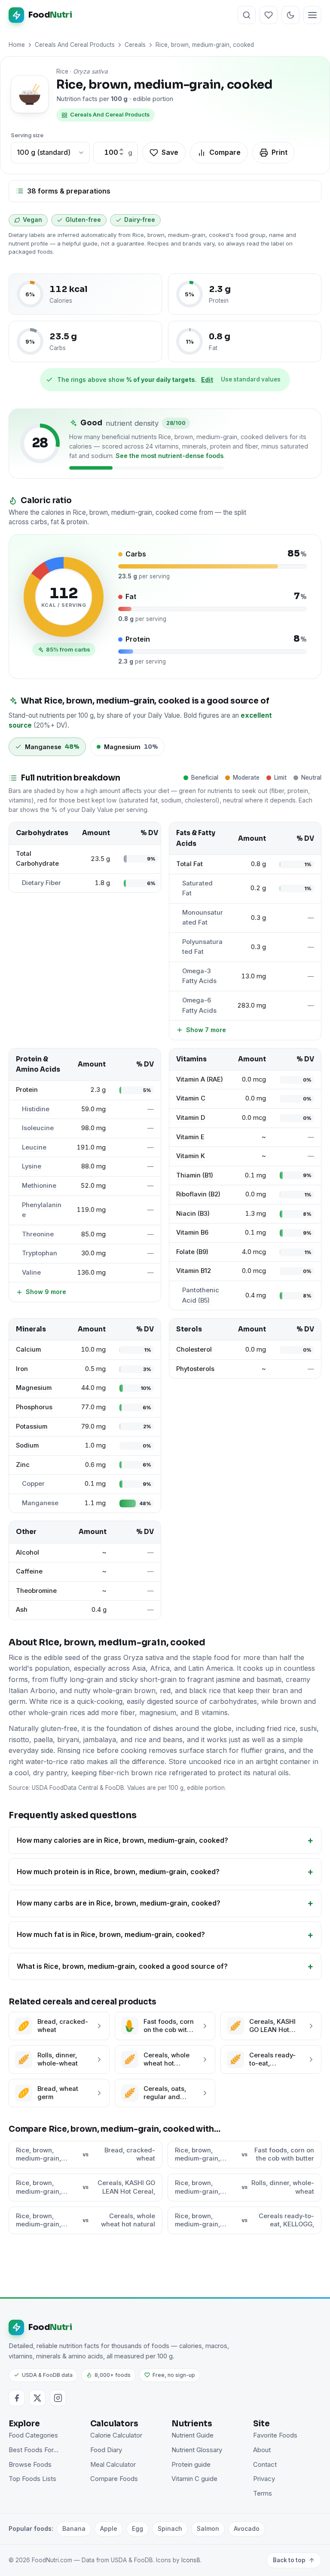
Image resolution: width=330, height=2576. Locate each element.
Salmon (208, 2528)
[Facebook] (17, 2398)
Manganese (40, 1503)
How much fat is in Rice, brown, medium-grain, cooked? (111, 1934)
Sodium (27, 1445)
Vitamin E (190, 1137)
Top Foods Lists (32, 2479)
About (262, 2450)
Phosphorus (34, 1407)
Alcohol (27, 1552)
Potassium (32, 1426)
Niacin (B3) (193, 1214)
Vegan (32, 220)
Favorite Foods (275, 2435)
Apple (109, 2528)
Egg (137, 2528)
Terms (263, 2493)
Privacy (264, 2479)
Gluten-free (83, 220)
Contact (265, 2465)
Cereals (135, 45)
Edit (207, 380)
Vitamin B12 (194, 1271)
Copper (33, 1484)
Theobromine (36, 1591)
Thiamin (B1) (195, 1175)
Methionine (39, 1186)
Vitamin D (191, 1118)
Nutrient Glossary (197, 2450)
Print (280, 152)
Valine (31, 1273)
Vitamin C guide (194, 2479)
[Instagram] (58, 2398)
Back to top (289, 2560)
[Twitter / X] (37, 2398)
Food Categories (33, 2435)
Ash (22, 1610)
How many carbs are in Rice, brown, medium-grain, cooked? (119, 1903)
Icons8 (191, 2560)
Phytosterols (195, 1369)
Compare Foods (114, 2479)
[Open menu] (312, 15)
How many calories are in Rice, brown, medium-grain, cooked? (122, 1840)
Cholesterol (194, 1349)
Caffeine (29, 1571)
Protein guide (191, 2465)
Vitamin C (191, 1098)
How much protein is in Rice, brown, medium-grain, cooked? (118, 1872)
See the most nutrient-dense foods (170, 456)
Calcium (28, 1349)
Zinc (23, 1465)
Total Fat (189, 864)
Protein (27, 1090)
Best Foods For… (34, 2450)
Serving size (27, 135)
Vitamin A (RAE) (200, 1079)
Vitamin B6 (192, 1233)
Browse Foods (30, 2465)
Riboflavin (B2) (198, 1194)
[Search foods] (247, 15)
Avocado (247, 2528)
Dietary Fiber (41, 883)
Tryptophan (40, 1253)
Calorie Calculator (116, 2435)
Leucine (34, 1147)
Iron (22, 1369)
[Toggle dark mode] (290, 15)
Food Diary (106, 2450)
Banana (74, 2528)
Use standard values (251, 379)
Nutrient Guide (192, 2435)
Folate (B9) (192, 1252)
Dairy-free (140, 220)
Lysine (32, 1166)
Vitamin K (191, 1156)
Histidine (36, 1109)
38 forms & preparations (69, 191)
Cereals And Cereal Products (75, 45)
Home (17, 45)
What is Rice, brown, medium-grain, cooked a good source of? (122, 1966)
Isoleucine (38, 1128)
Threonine (38, 1234)
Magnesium (34, 1388)
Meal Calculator (113, 2465)
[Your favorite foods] (269, 15)
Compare (225, 152)
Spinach (170, 2528)
